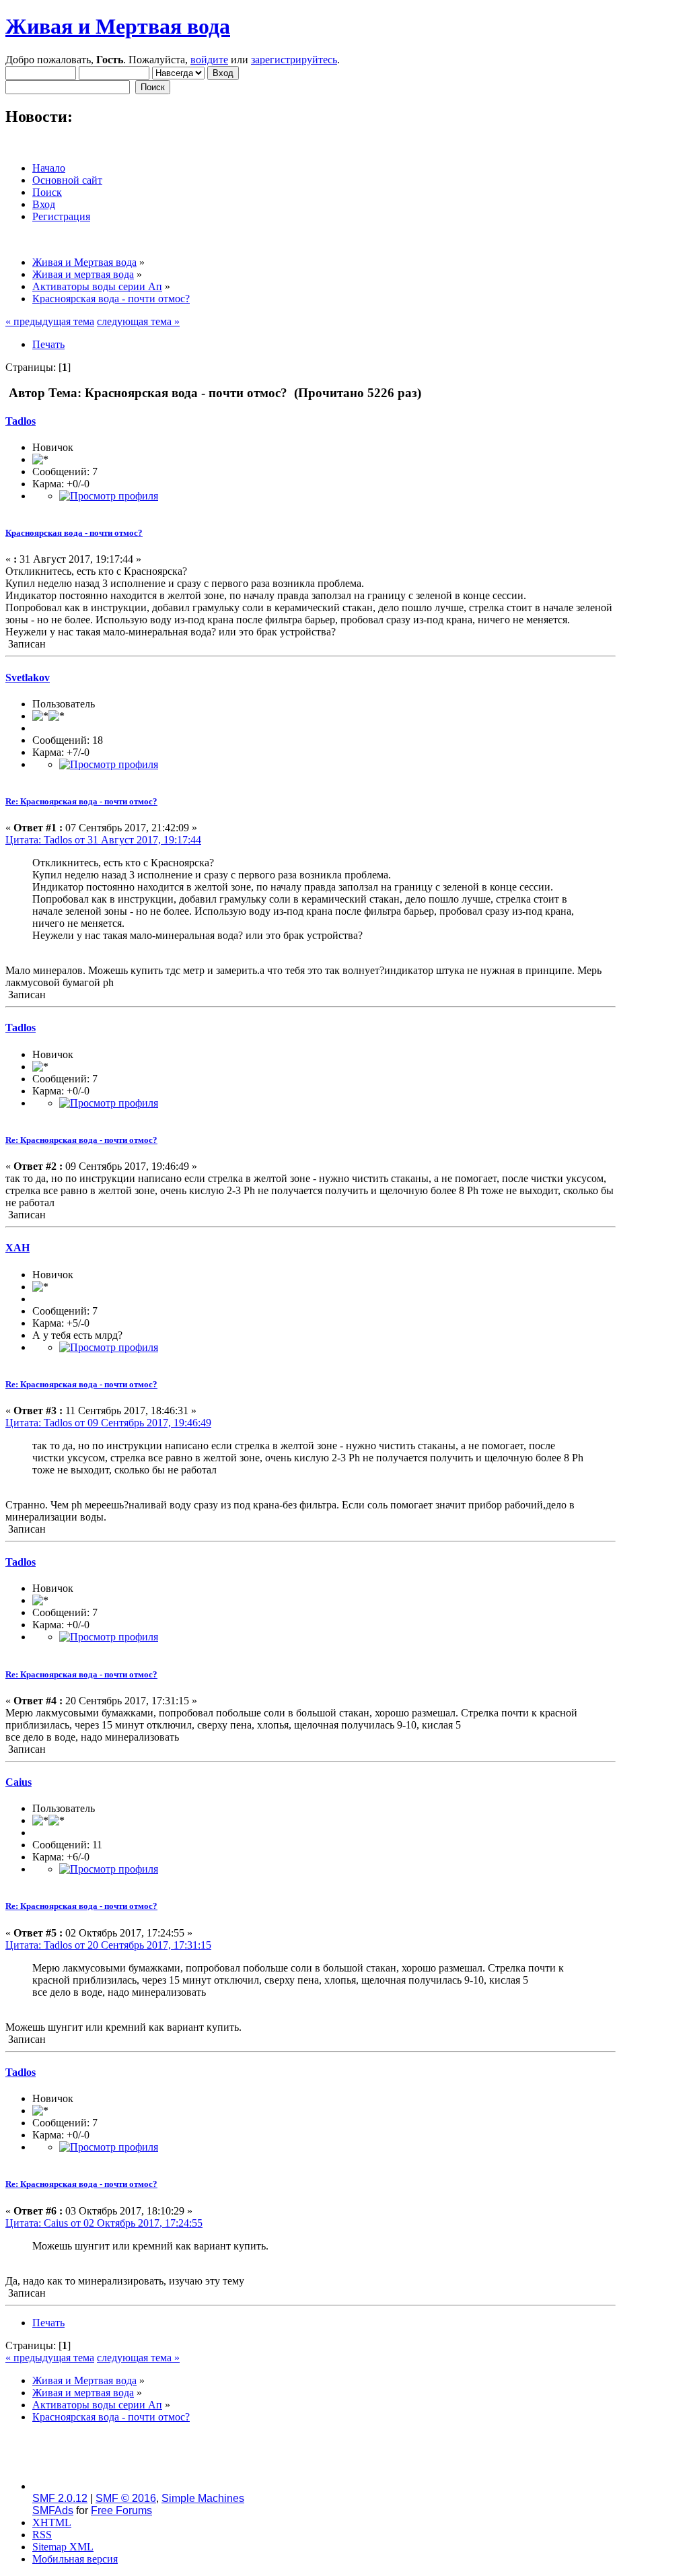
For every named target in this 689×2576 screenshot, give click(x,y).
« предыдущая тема (50, 321)
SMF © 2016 (126, 2498)
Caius (19, 1782)
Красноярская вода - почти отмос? (74, 533)
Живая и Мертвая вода (118, 26)
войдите (209, 60)
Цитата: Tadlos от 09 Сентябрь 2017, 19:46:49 (108, 1423)
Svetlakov (28, 677)
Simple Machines (203, 2498)
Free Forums (121, 2510)
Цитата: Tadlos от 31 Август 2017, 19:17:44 (103, 840)
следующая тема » (138, 321)
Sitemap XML (63, 2547)
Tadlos (21, 421)
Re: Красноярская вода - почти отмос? (81, 801)
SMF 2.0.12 (60, 2498)
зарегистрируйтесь (294, 60)
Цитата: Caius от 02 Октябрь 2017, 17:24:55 (104, 2223)
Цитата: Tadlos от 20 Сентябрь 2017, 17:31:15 (108, 1945)
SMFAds (53, 2510)
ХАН (17, 1248)
